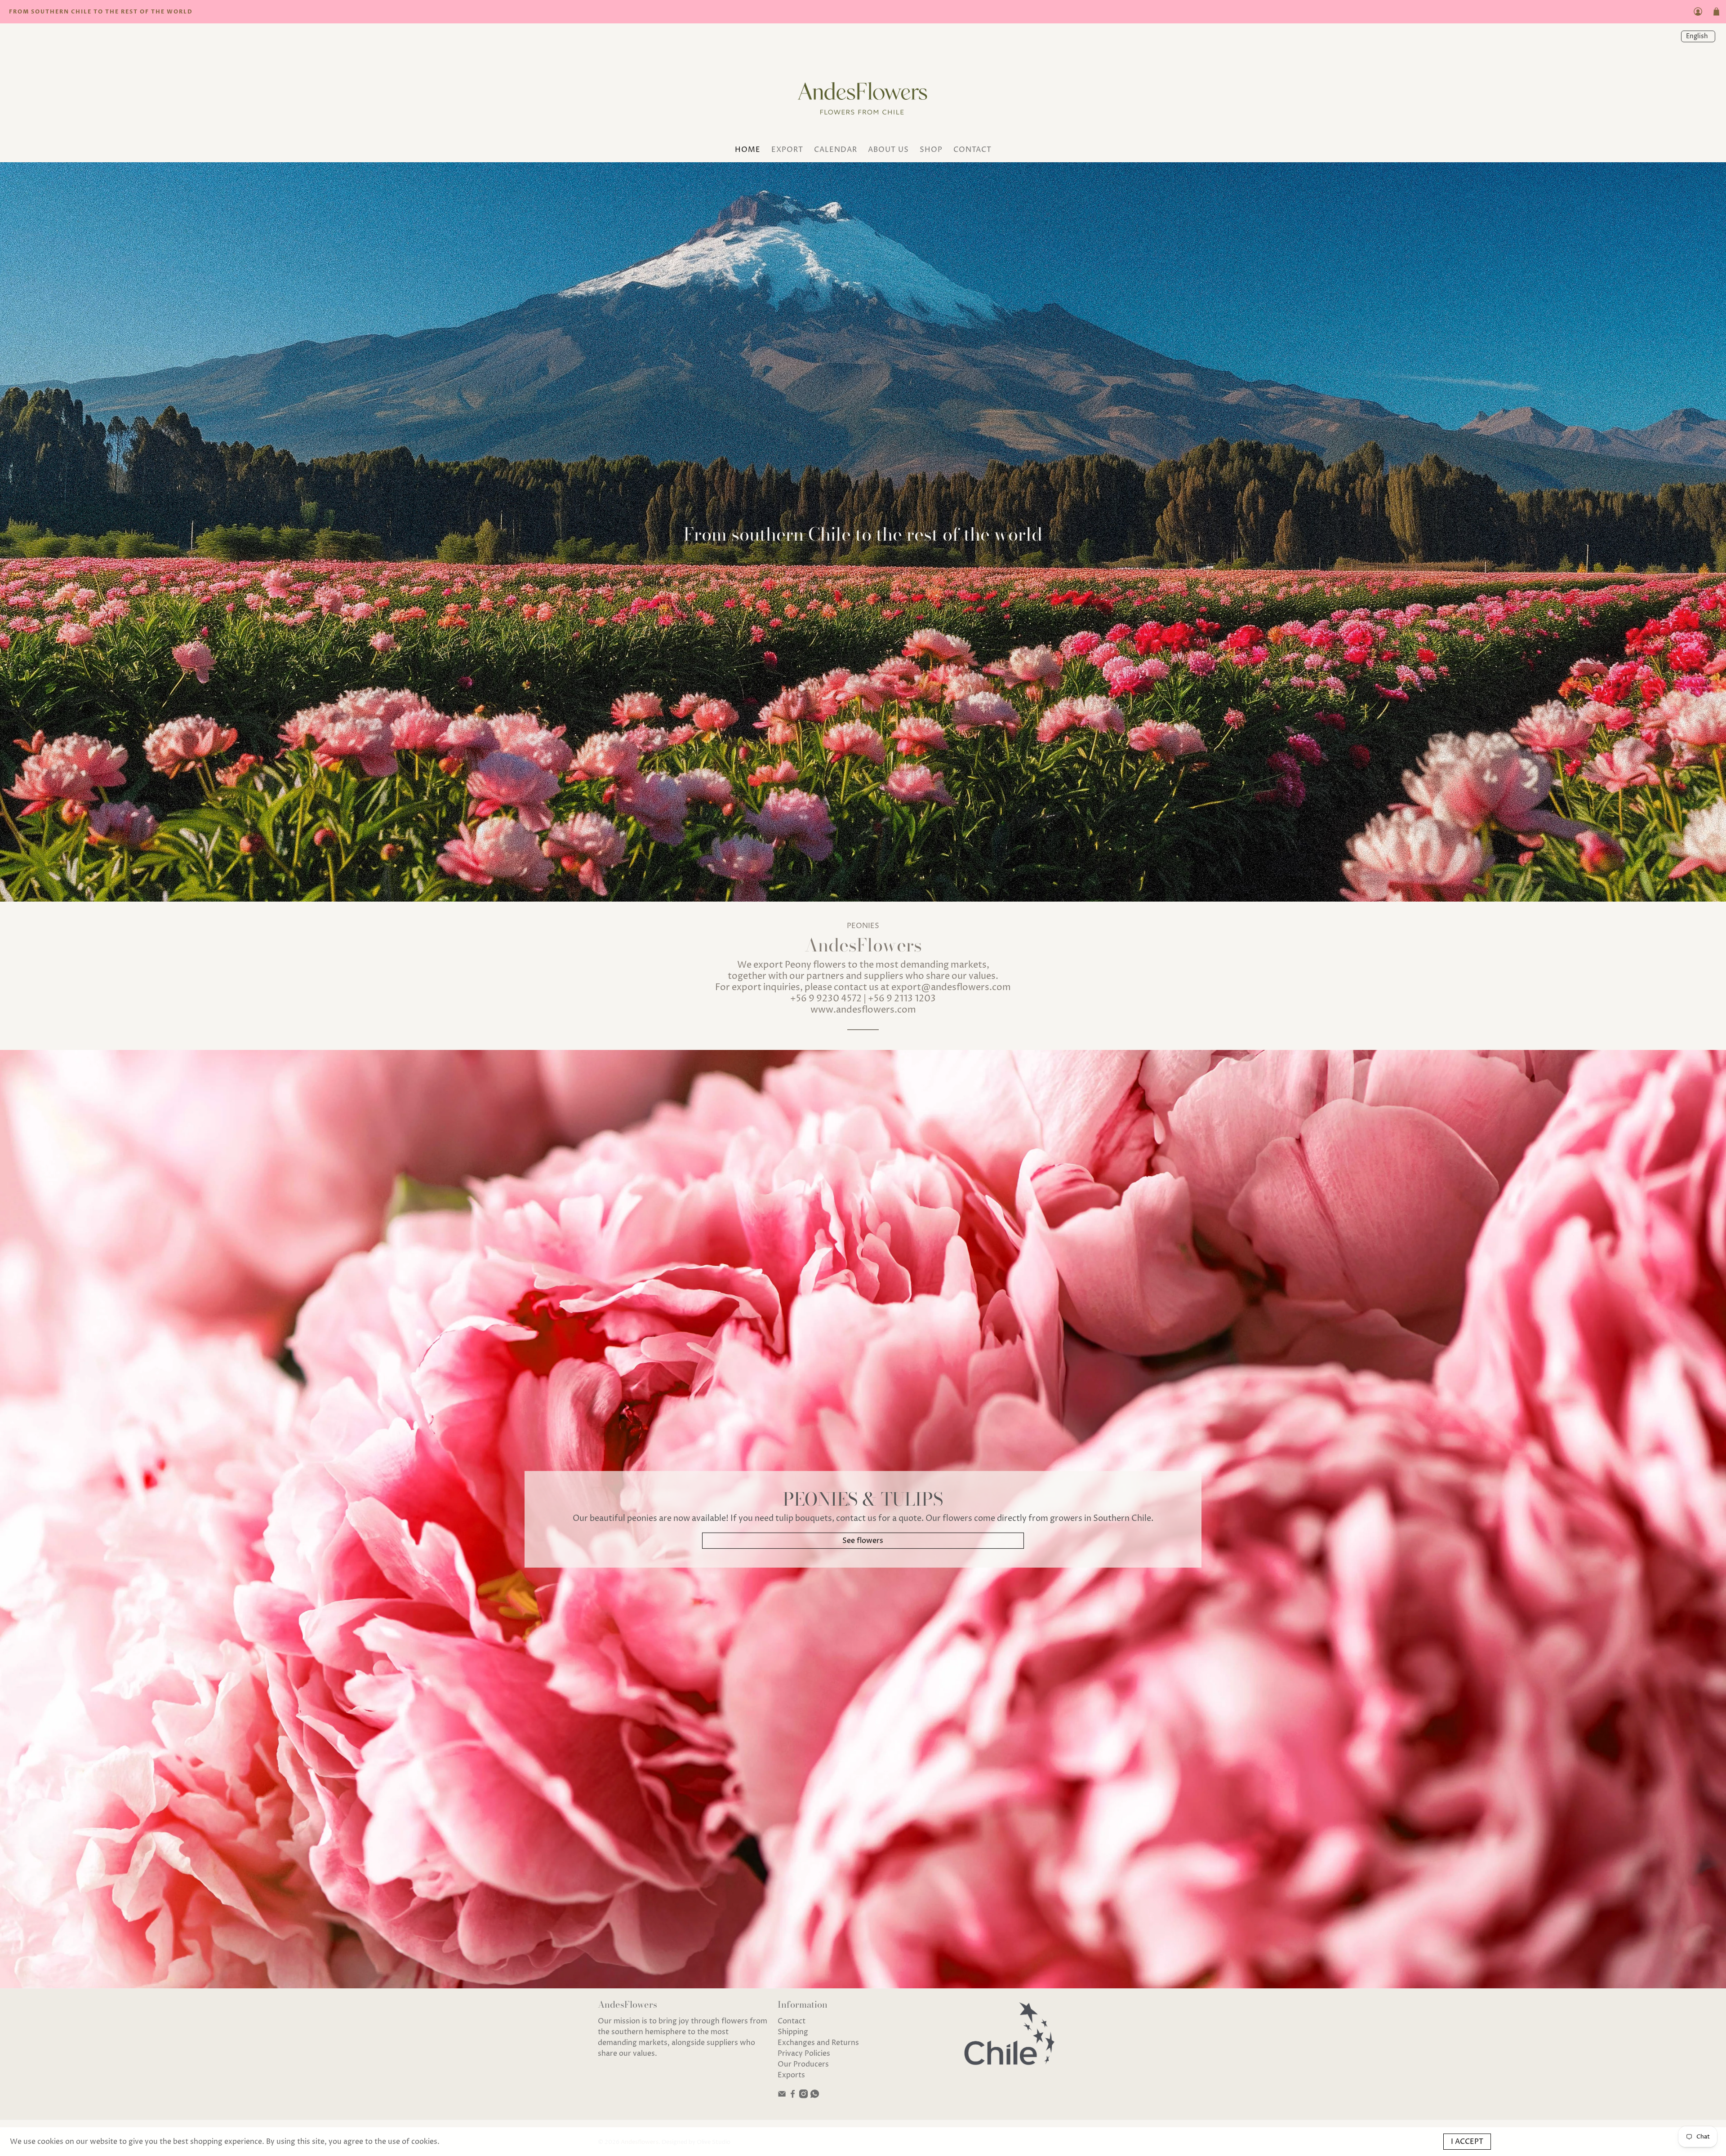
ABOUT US (888, 150)
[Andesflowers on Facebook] (793, 2096)
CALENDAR (836, 150)
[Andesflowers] (863, 96)
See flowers (863, 1541)
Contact (792, 2021)
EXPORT (787, 150)
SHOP (931, 150)
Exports (791, 2075)
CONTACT (972, 150)
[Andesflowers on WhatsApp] (815, 2096)
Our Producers (803, 2064)
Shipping (793, 2032)
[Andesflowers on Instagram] (803, 2096)
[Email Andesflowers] (782, 2096)
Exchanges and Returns (818, 2043)
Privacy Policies (804, 2054)
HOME (748, 150)
